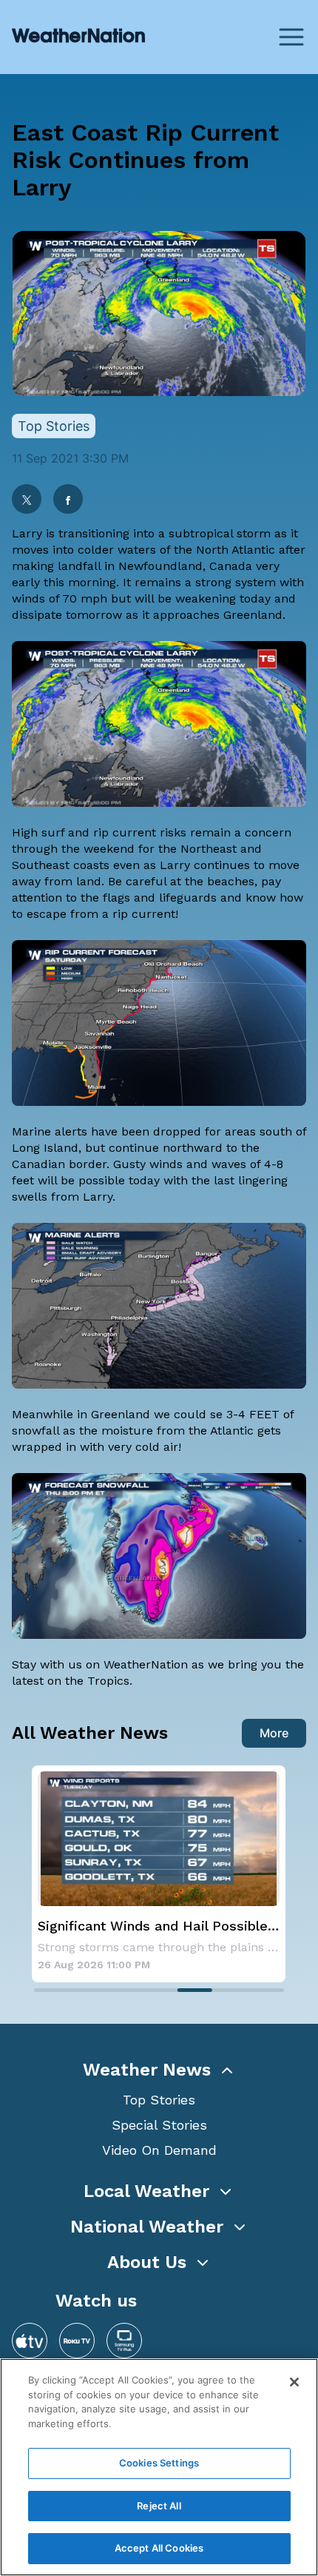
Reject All (159, 2506)
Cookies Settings (159, 2463)
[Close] (294, 2382)
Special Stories (159, 2125)
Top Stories (159, 2100)
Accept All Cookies (159, 2548)
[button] (159, 2070)
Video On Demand (159, 2150)
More (274, 1733)
